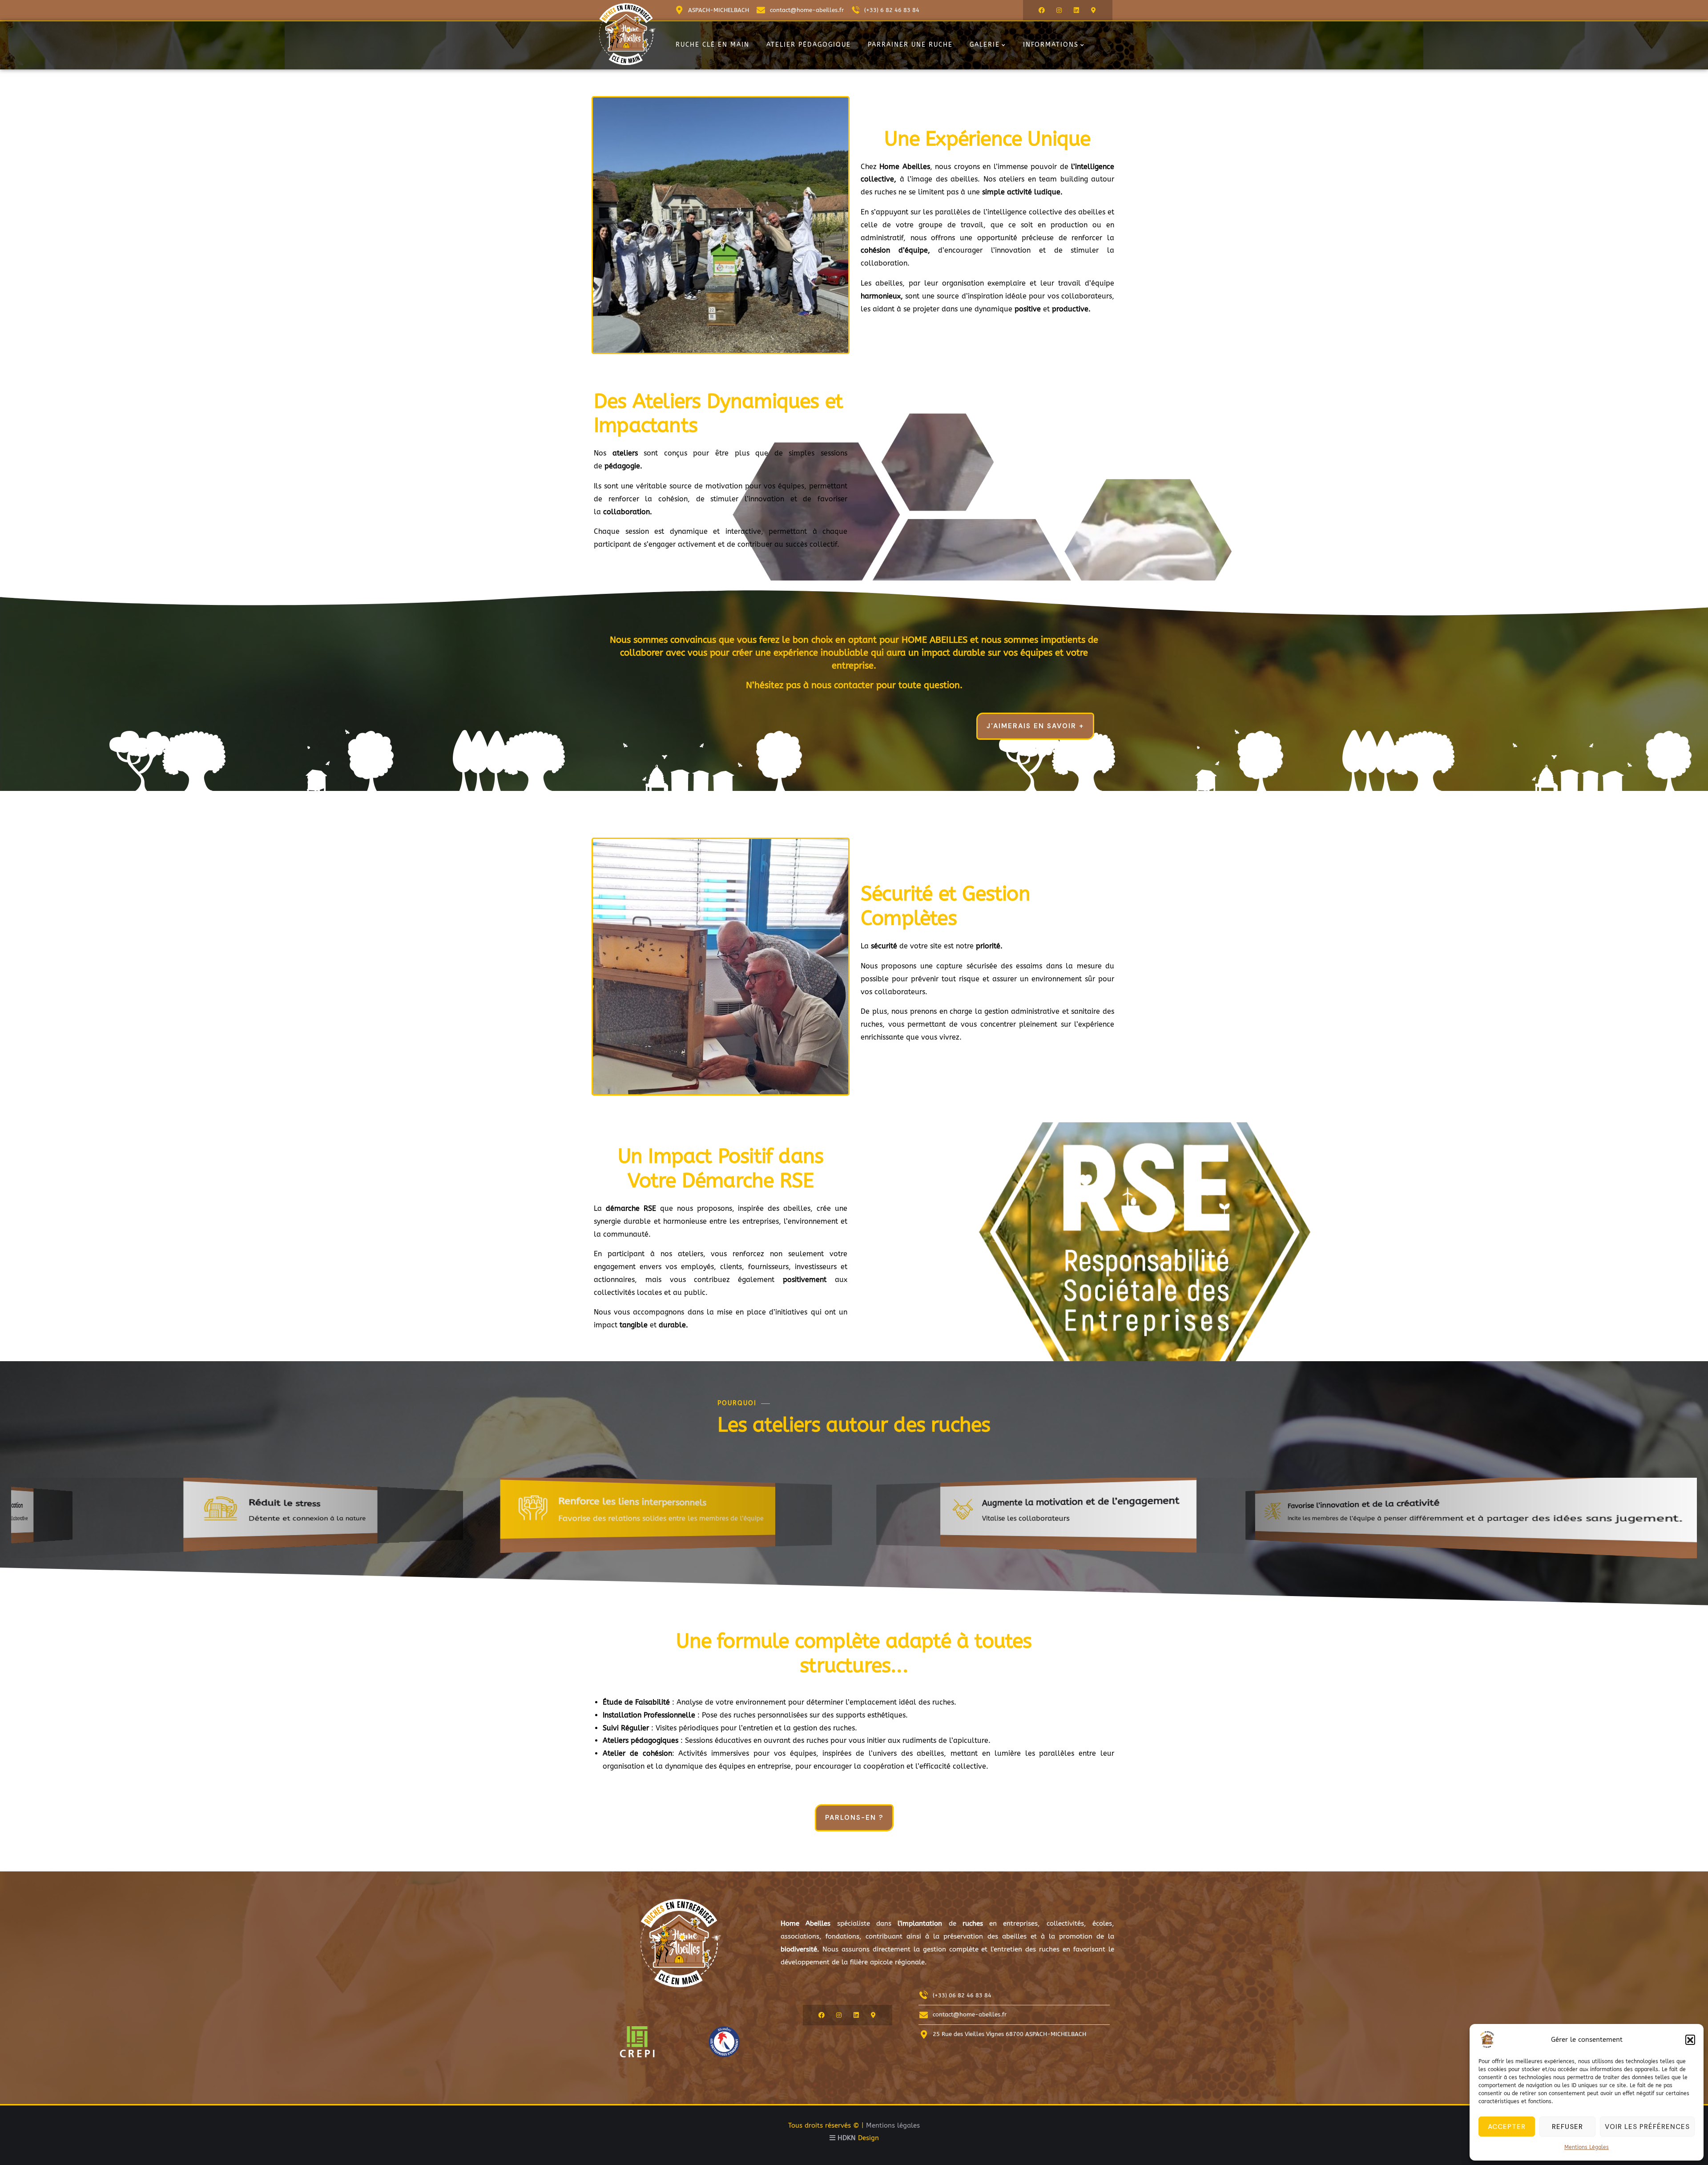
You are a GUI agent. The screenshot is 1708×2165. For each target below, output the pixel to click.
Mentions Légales (1587, 2147)
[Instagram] (1059, 10)
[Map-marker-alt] (1094, 10)
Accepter (1507, 2127)
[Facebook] (1042, 10)
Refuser (1567, 2127)
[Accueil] (627, 34)
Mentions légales (893, 2125)
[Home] (681, 1943)
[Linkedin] (1076, 10)
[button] (1690, 2040)
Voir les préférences (1647, 2127)
